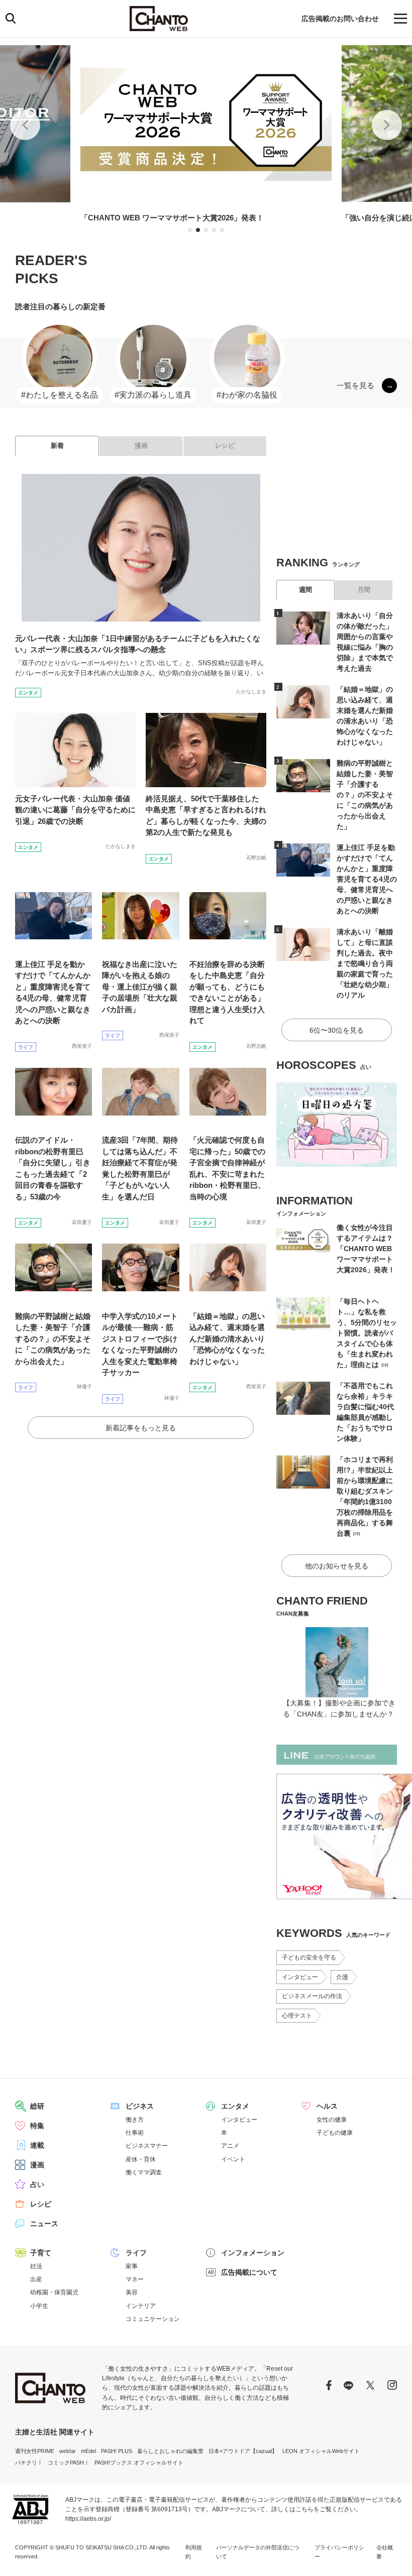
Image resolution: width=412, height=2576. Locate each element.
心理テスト (297, 2016)
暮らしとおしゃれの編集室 (170, 2451)
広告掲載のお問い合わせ (340, 19)
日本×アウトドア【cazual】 (243, 2451)
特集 (37, 2126)
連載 (37, 2145)
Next (387, 125)
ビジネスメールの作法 (312, 1996)
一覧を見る (355, 385)
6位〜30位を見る (337, 1030)
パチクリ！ (29, 2463)
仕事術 (135, 2133)
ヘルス (327, 2106)
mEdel (88, 2451)
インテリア (141, 2306)
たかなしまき (251, 692)
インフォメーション (253, 2253)
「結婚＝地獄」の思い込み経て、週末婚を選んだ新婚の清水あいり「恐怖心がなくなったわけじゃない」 (227, 1339)
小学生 (39, 2306)
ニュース (44, 2224)
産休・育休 (141, 2159)
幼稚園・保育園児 (54, 2292)
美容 (132, 2292)
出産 (36, 2279)
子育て (41, 2253)
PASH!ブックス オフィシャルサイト (139, 2463)
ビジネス (140, 2106)
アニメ (230, 2146)
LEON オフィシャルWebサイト (321, 2451)
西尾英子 (82, 1046)
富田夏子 (82, 1222)
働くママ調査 (144, 2172)
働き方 (135, 2120)
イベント (233, 2159)
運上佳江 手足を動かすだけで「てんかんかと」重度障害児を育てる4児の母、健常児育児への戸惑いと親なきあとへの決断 (367, 879)
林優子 (84, 1386)
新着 (57, 446)
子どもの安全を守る (309, 1957)
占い (37, 2184)
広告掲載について (249, 2272)
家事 (132, 2266)
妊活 (36, 2266)
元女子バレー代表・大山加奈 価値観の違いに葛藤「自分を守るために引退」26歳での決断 (75, 810)
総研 (37, 2106)
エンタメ (28, 693)
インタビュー (300, 1977)
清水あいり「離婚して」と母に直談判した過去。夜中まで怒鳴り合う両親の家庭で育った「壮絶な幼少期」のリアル (365, 963)
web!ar (68, 2451)
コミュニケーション (153, 2319)
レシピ (225, 446)
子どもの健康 (335, 2133)
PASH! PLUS (117, 2451)
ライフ (26, 1047)
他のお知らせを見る (337, 1566)
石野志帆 (256, 858)
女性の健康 (332, 2120)
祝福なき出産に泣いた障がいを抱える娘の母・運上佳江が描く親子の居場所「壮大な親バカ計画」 (140, 987)
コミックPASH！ (69, 2463)
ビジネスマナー (147, 2146)
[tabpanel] (206, 135)
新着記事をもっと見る (141, 1428)
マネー (135, 2279)
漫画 (141, 446)
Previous (25, 125)
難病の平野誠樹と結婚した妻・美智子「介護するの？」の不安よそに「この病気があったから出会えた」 (53, 1339)
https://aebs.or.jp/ (88, 2519)
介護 (342, 1977)
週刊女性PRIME (35, 2451)
